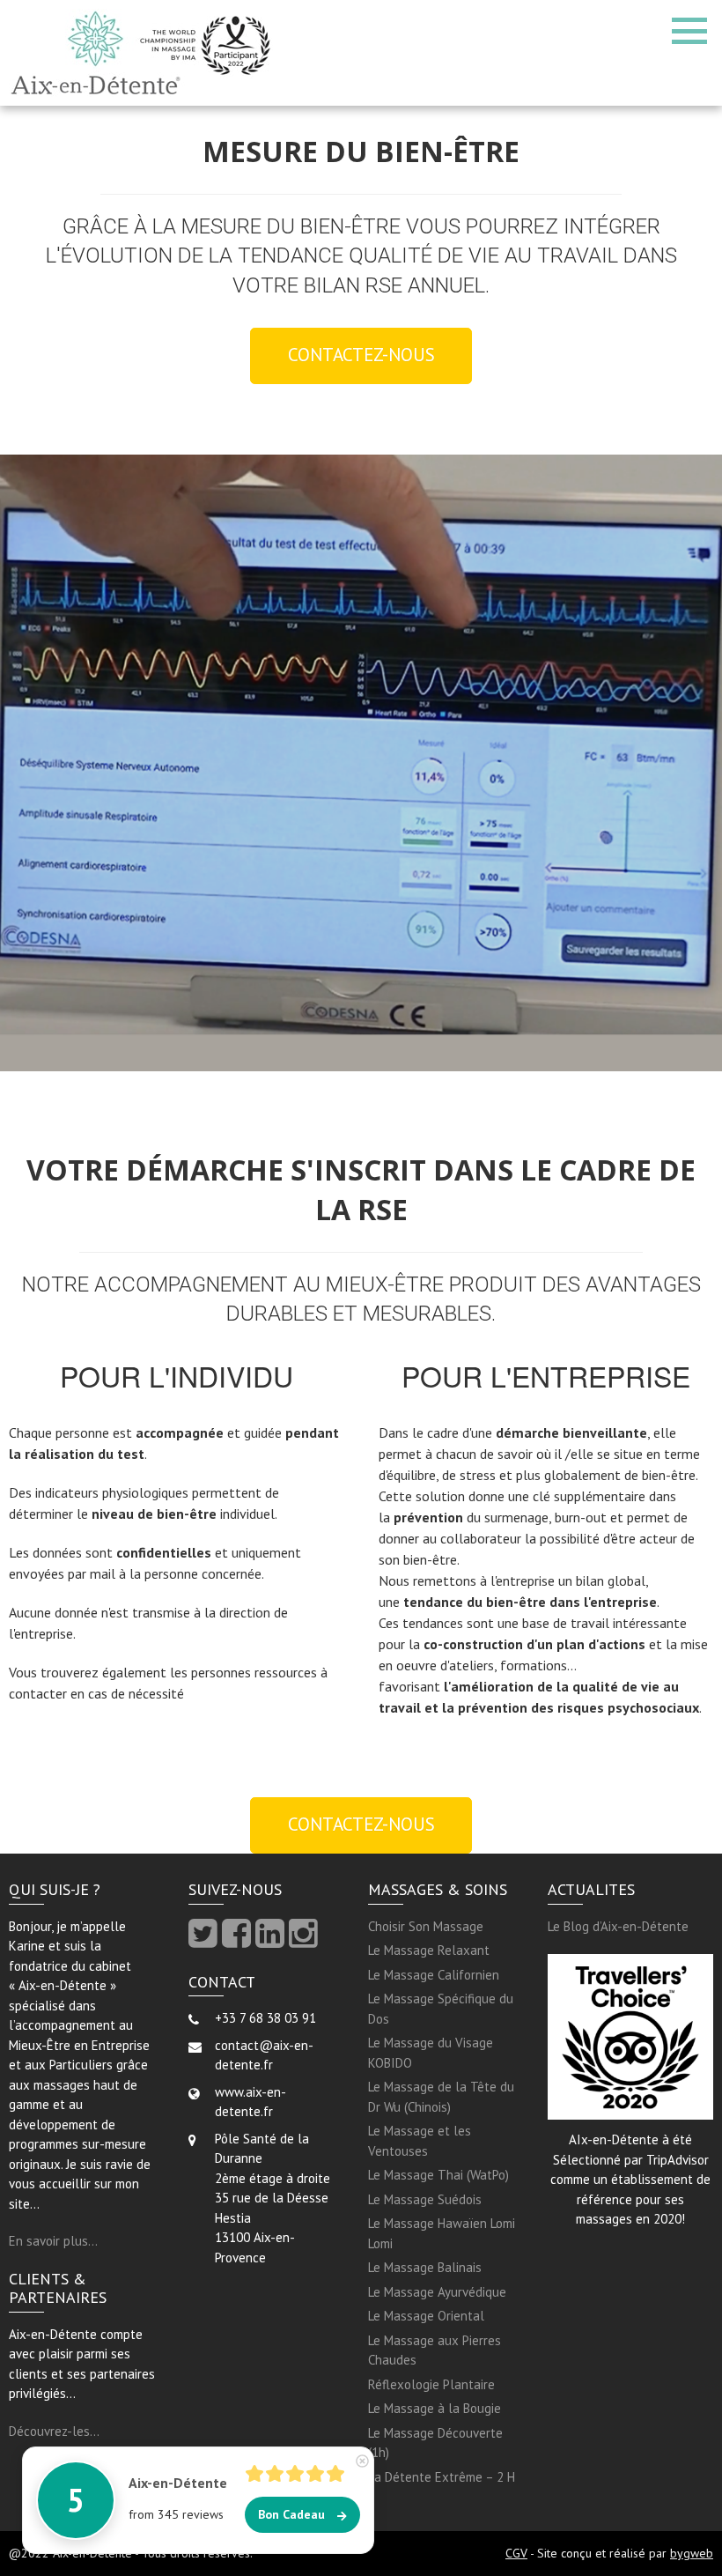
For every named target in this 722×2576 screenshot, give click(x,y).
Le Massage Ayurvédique (437, 2292)
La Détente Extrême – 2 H (442, 2477)
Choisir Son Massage (426, 1926)
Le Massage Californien (434, 1975)
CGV (516, 2553)
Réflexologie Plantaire (431, 2384)
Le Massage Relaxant (429, 1950)
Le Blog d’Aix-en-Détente (618, 1926)
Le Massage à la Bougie (435, 2408)
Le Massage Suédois (425, 2199)
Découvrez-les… (54, 2431)
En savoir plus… (53, 2241)
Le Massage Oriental (426, 2316)
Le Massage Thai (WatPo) (438, 2175)
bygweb (692, 2553)
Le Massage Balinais (425, 2267)
